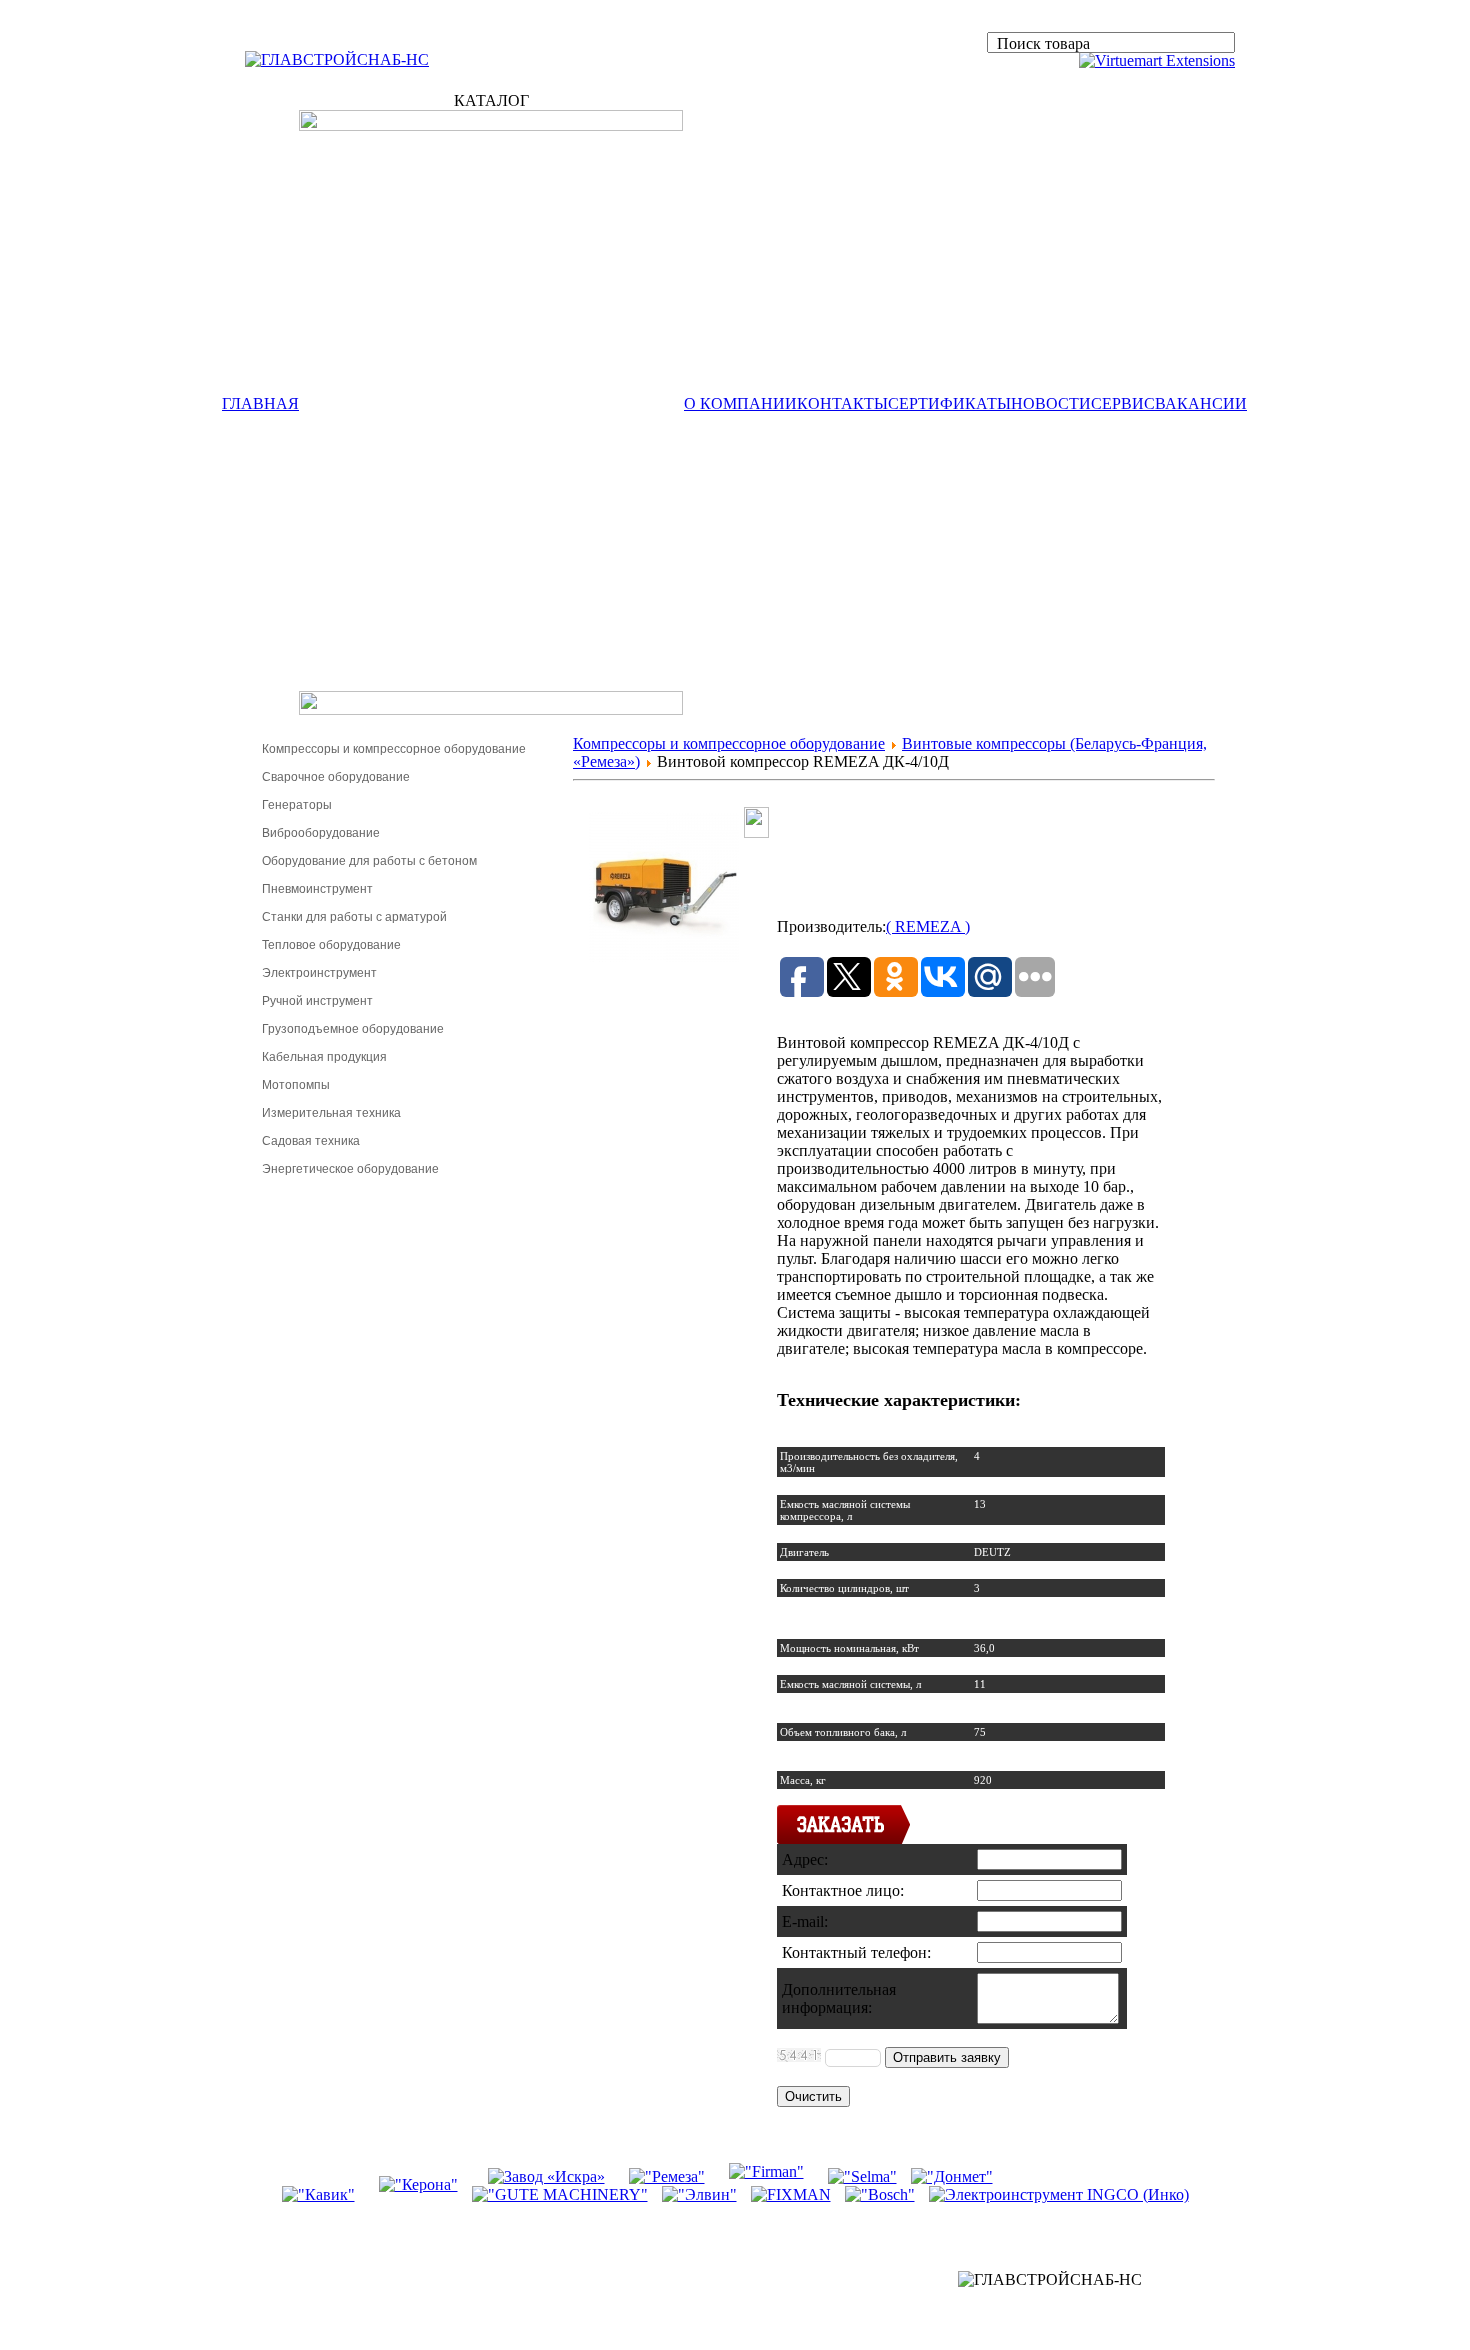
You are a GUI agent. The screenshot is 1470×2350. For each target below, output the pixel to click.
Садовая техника (311, 1141)
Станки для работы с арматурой (354, 917)
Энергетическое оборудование (350, 1169)
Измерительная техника (331, 1113)
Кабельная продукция (324, 1057)
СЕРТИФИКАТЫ (949, 403)
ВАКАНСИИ (1201, 403)
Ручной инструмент (317, 1001)
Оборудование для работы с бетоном (369, 861)
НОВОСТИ (1051, 403)
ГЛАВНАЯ (260, 403)
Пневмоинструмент (317, 889)
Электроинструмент (319, 973)
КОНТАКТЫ (842, 403)
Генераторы (297, 805)
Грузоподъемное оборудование (353, 1029)
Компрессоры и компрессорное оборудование (394, 749)
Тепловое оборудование (331, 945)
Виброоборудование (321, 833)
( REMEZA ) (928, 926)
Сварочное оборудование (336, 777)
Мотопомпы (296, 1085)
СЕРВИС (1123, 403)
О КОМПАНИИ (740, 403)
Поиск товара (1043, 43)
